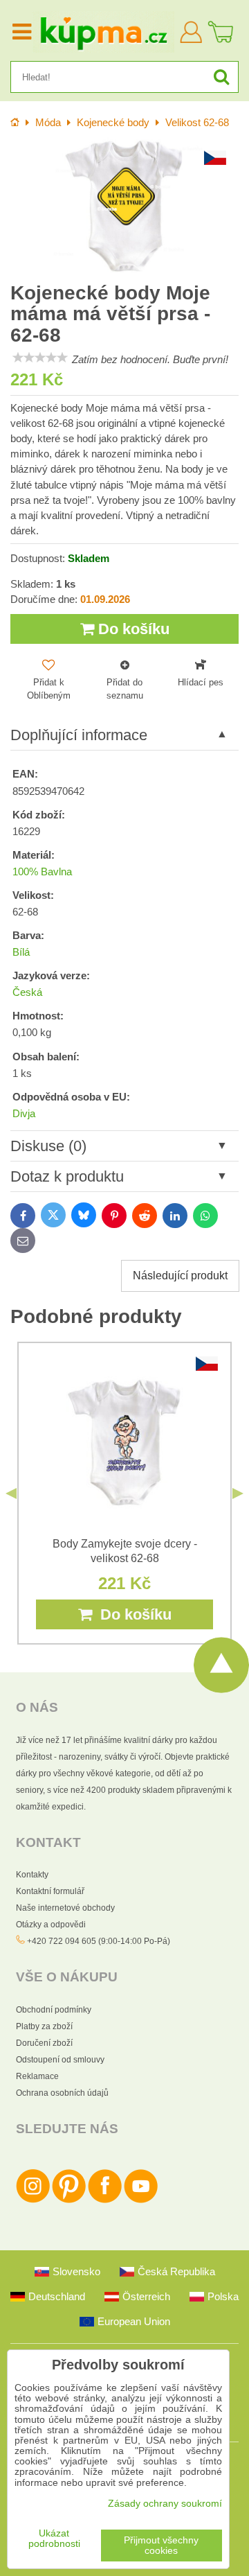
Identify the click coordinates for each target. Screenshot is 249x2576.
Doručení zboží (44, 2043)
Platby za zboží (44, 2026)
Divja (24, 1114)
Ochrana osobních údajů (62, 2093)
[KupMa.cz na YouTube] (141, 2200)
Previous (11, 1493)
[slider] (40, 358)
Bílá (21, 952)
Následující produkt (180, 1276)
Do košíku (132, 629)
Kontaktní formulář (50, 1891)
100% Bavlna (42, 872)
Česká (27, 992)
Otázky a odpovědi (51, 1925)
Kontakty (32, 1875)
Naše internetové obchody (65, 1908)
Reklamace (37, 2076)
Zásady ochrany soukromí (165, 2504)
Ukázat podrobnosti (54, 2539)
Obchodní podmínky (54, 2010)
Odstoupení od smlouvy (60, 2060)
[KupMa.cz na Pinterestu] (69, 2200)
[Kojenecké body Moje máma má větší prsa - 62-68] (124, 207)
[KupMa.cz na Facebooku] (105, 2200)
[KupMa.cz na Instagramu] (33, 2200)
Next (238, 1493)
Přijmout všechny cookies (161, 2546)
